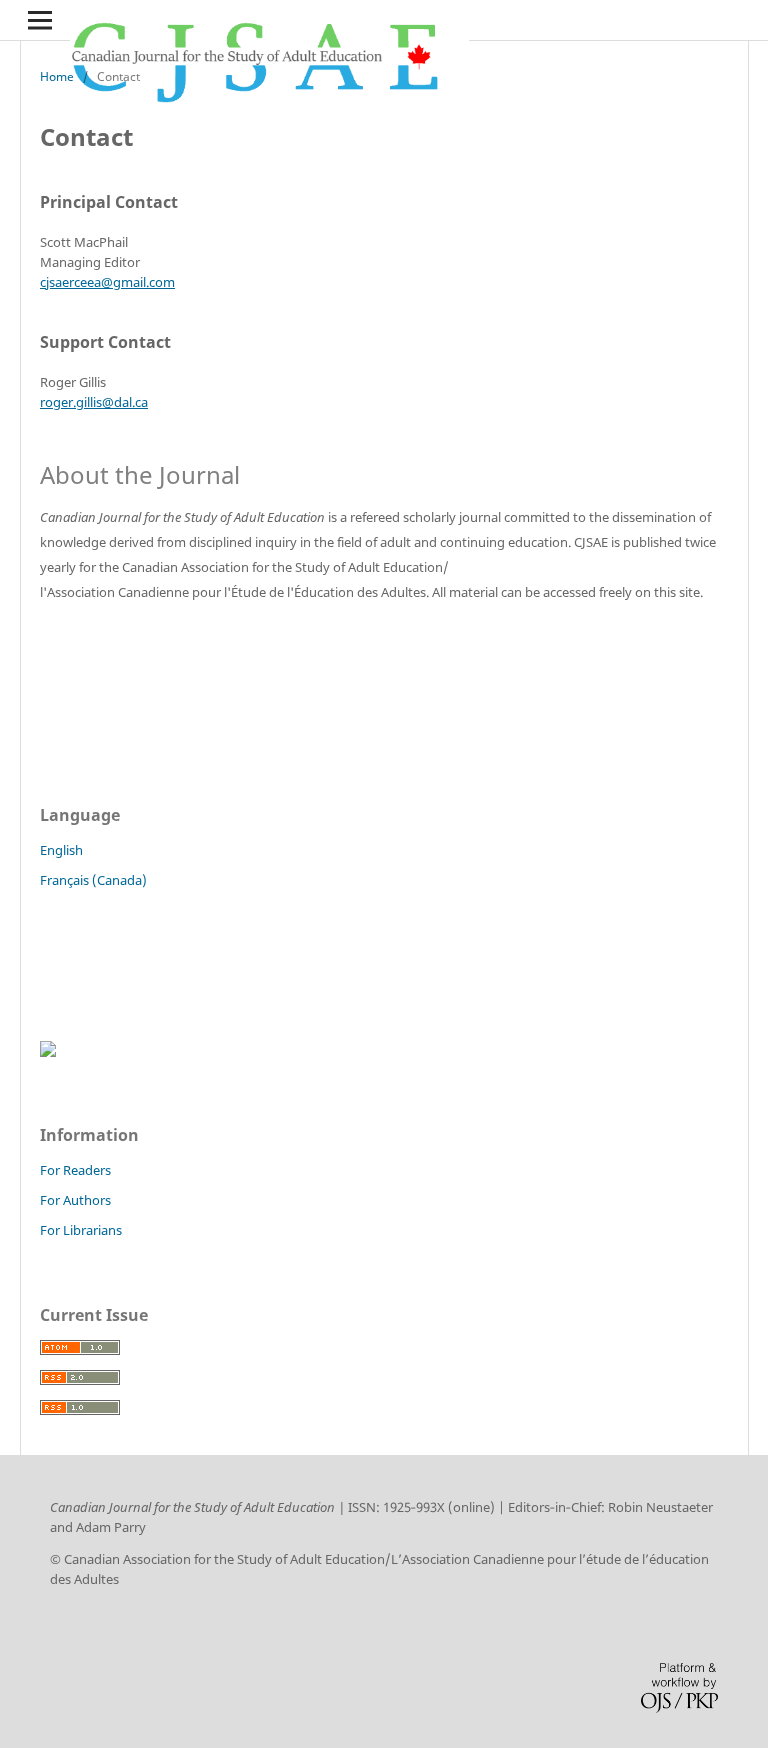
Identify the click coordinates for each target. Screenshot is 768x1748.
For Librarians (81, 1230)
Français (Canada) (93, 880)
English (61, 850)
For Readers (75, 1170)
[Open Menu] (40, 20)
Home (57, 76)
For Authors (75, 1200)
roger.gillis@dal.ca (94, 402)
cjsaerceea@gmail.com (107, 282)
